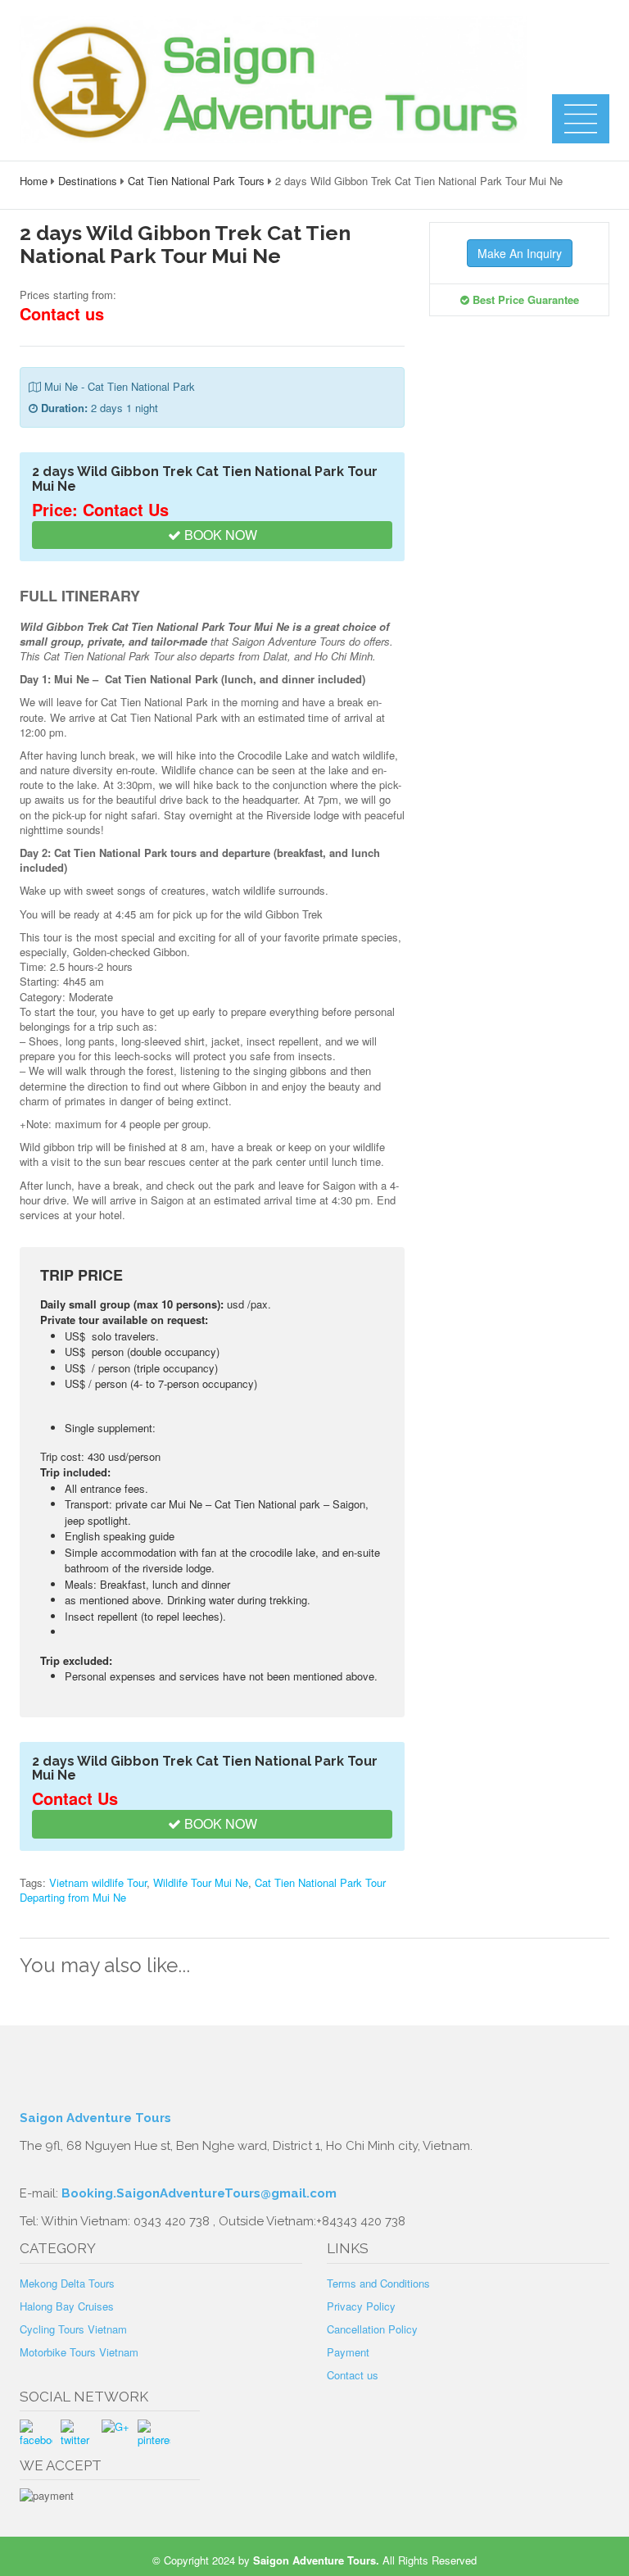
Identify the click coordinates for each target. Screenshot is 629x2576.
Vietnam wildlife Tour (98, 1882)
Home (34, 181)
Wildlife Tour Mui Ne (201, 1882)
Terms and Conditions (378, 2283)
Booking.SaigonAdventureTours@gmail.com (199, 2193)
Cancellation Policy (372, 2329)
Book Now (219, 535)
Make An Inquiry (520, 253)
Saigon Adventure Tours (95, 2118)
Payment (348, 2352)
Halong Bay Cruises (67, 2306)
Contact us (353, 2375)
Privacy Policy (361, 2306)
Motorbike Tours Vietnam (79, 2352)
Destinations (88, 181)
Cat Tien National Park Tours (196, 181)
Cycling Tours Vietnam (73, 2329)
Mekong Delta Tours (67, 2283)
